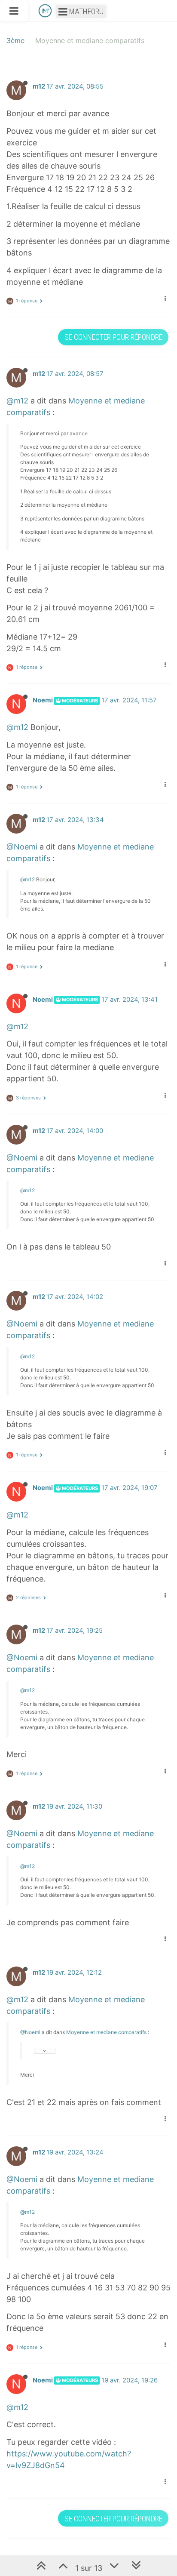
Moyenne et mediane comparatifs (106, 2032)
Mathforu (85, 11)
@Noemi (22, 847)
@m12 (17, 401)
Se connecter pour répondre (113, 337)
